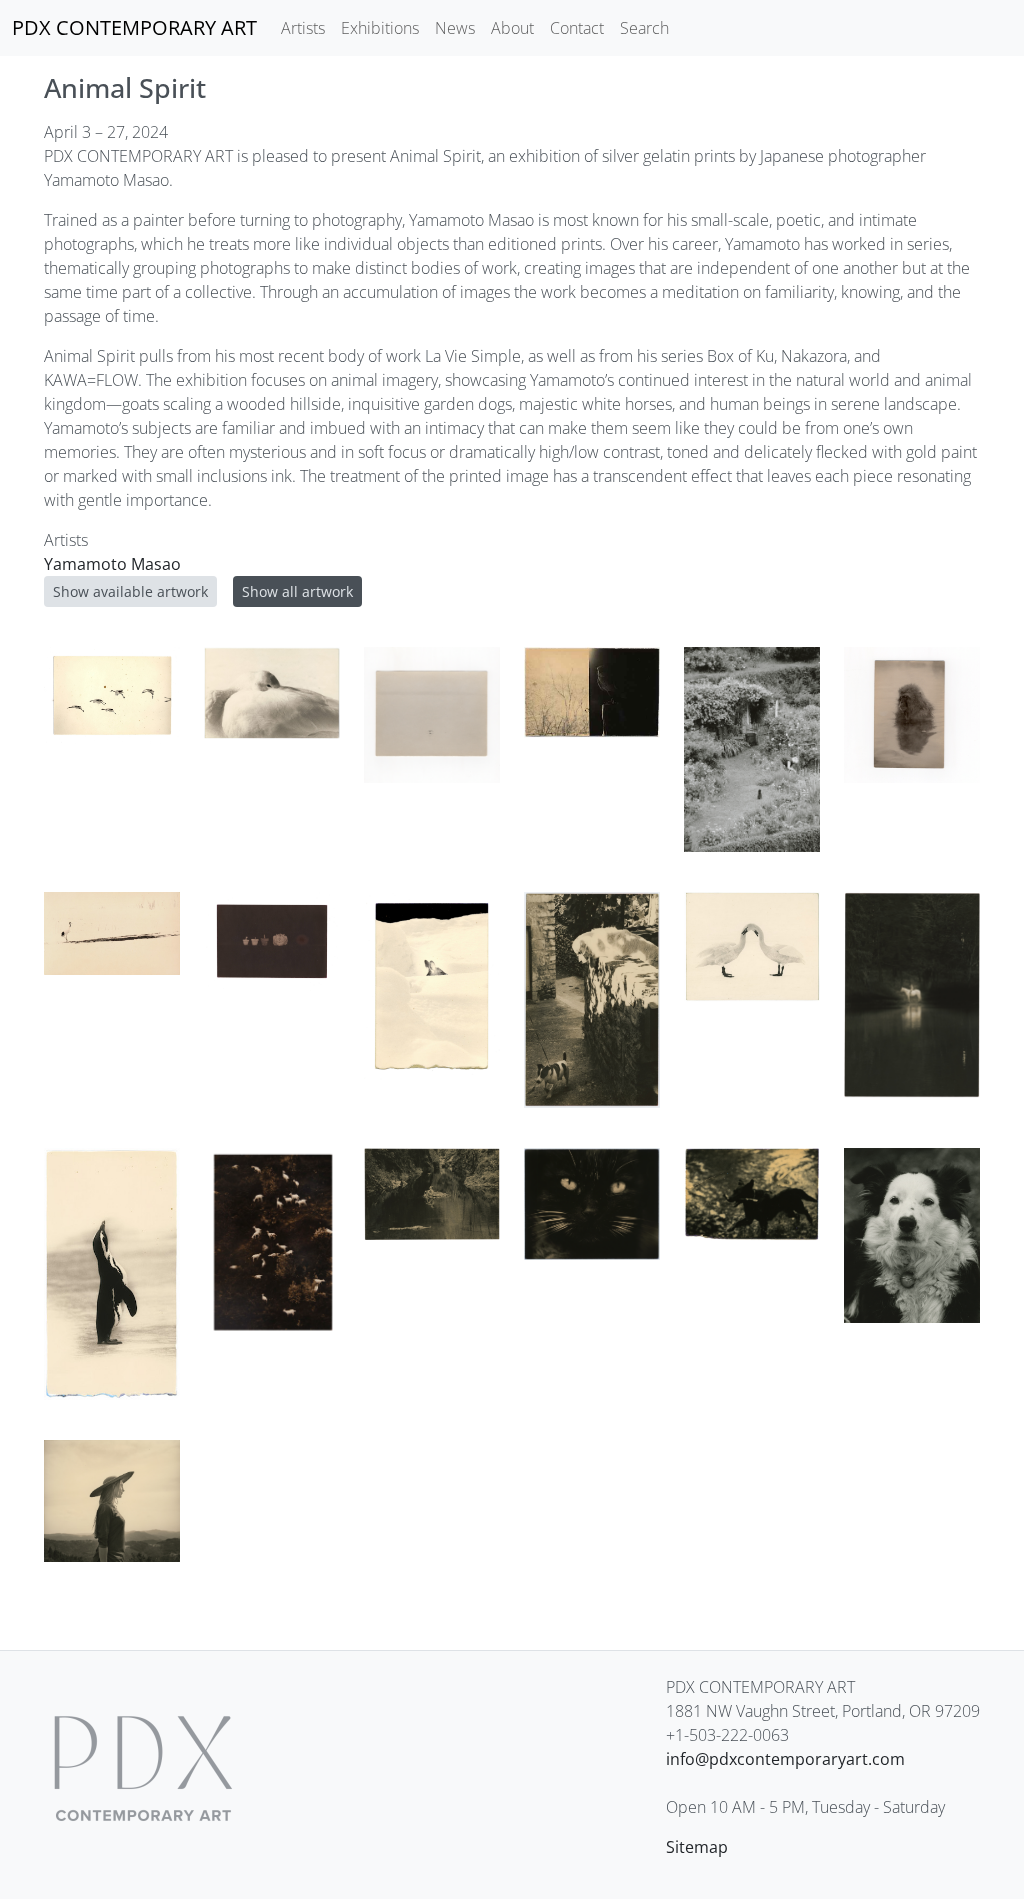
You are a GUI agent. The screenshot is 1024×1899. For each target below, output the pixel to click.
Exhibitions (380, 28)
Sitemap (697, 1847)
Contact (577, 28)
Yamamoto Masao (112, 564)
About (512, 28)
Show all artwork (297, 591)
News (455, 28)
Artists (303, 28)
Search (644, 28)
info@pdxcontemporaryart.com (785, 1759)
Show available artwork (130, 591)
